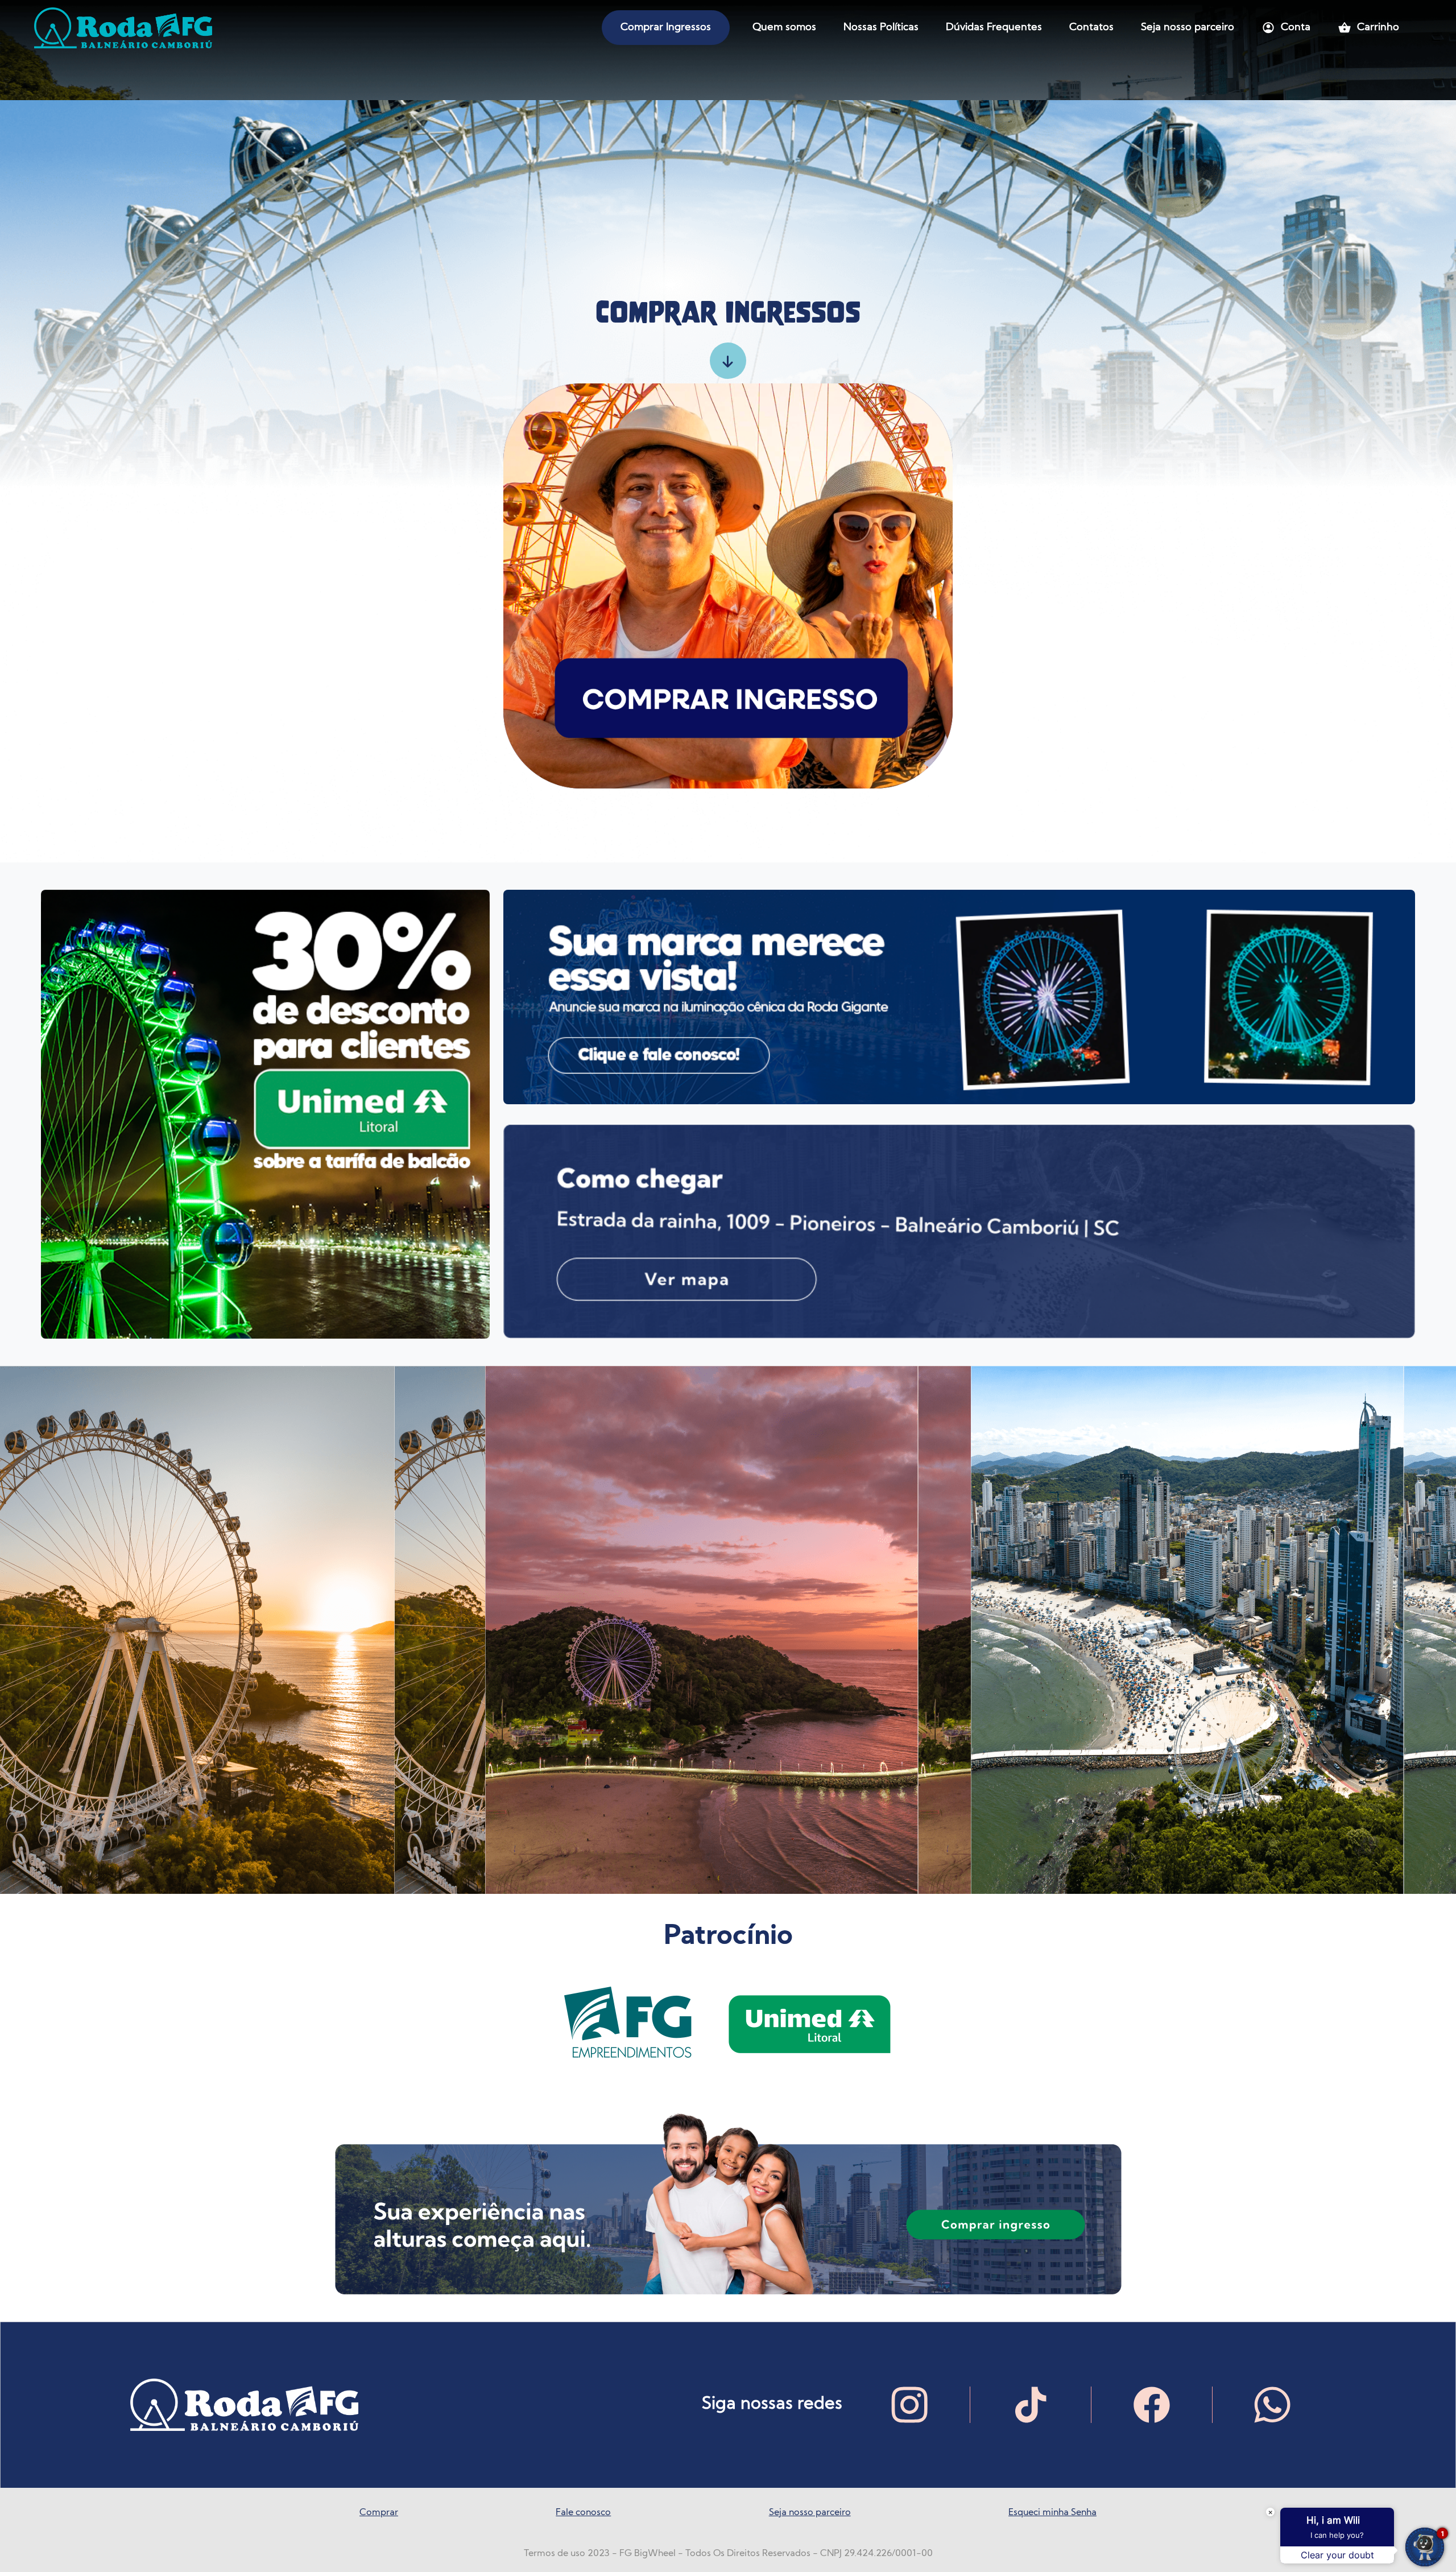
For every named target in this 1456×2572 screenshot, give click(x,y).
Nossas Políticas (881, 28)
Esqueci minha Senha (1052, 2513)
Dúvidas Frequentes (994, 28)
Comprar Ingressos (666, 28)
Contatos (1091, 28)
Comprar (379, 2513)
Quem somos (784, 28)
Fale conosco (583, 2513)
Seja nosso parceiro (1188, 28)
